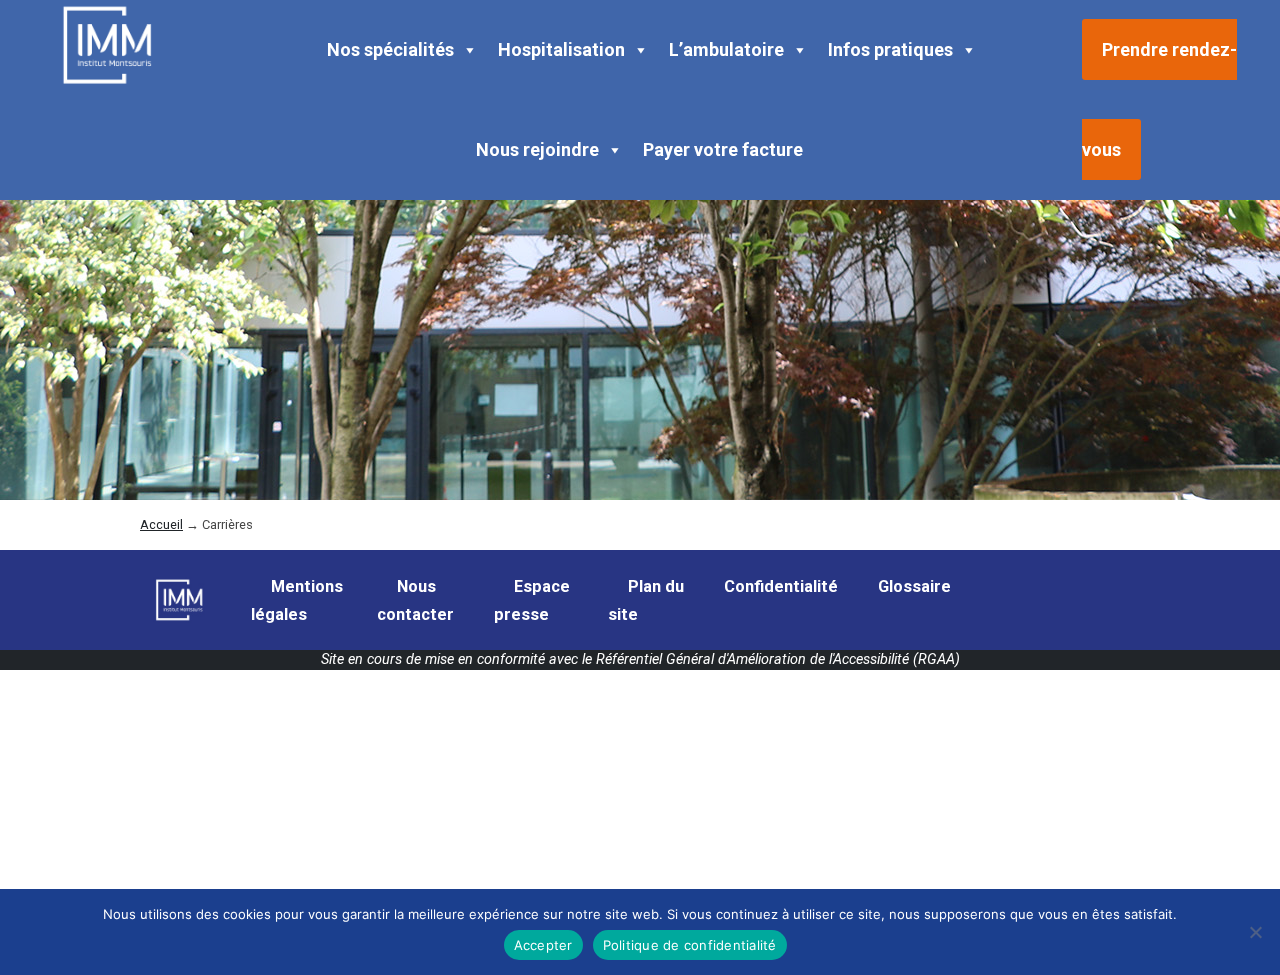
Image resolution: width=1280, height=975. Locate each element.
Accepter (543, 945)
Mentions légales (297, 600)
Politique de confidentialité (690, 945)
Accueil (161, 524)
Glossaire (914, 586)
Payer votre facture (723, 149)
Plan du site (646, 600)
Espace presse (532, 600)
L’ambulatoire (726, 49)
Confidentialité (781, 586)
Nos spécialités (390, 49)
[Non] (1255, 932)
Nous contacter (415, 600)
